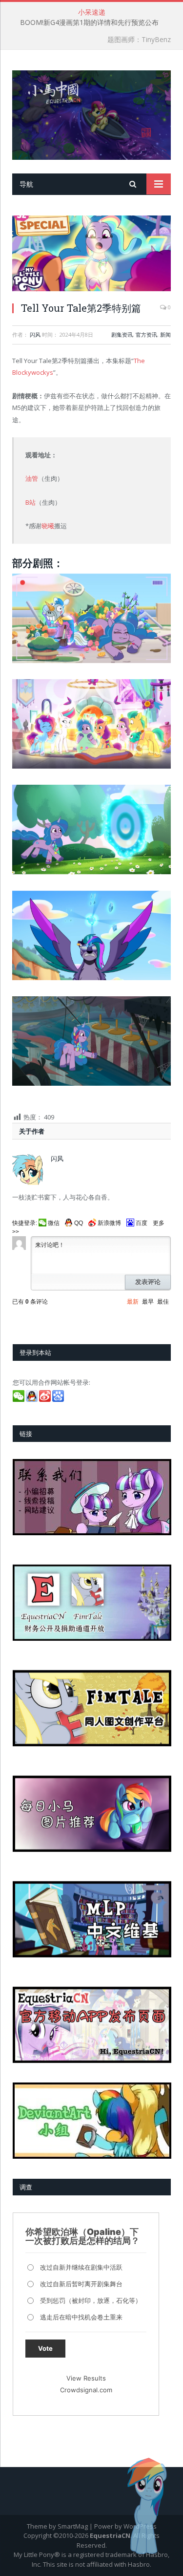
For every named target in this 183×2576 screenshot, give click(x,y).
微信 (54, 1223)
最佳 (163, 1302)
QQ (79, 1223)
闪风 (35, 334)
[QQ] (32, 1399)
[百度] (59, 1399)
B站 (30, 502)
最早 (148, 1302)
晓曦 (48, 526)
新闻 (165, 334)
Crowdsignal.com (86, 2390)
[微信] (19, 1399)
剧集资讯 (122, 334)
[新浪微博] (46, 1399)
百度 (142, 1223)
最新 (133, 1302)
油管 (32, 478)
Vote (45, 2348)
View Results (86, 2378)
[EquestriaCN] (91, 113)
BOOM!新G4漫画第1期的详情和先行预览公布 (89, 22)
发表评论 (148, 1282)
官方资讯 (146, 334)
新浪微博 (109, 1223)
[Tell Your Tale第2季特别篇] (91, 255)
